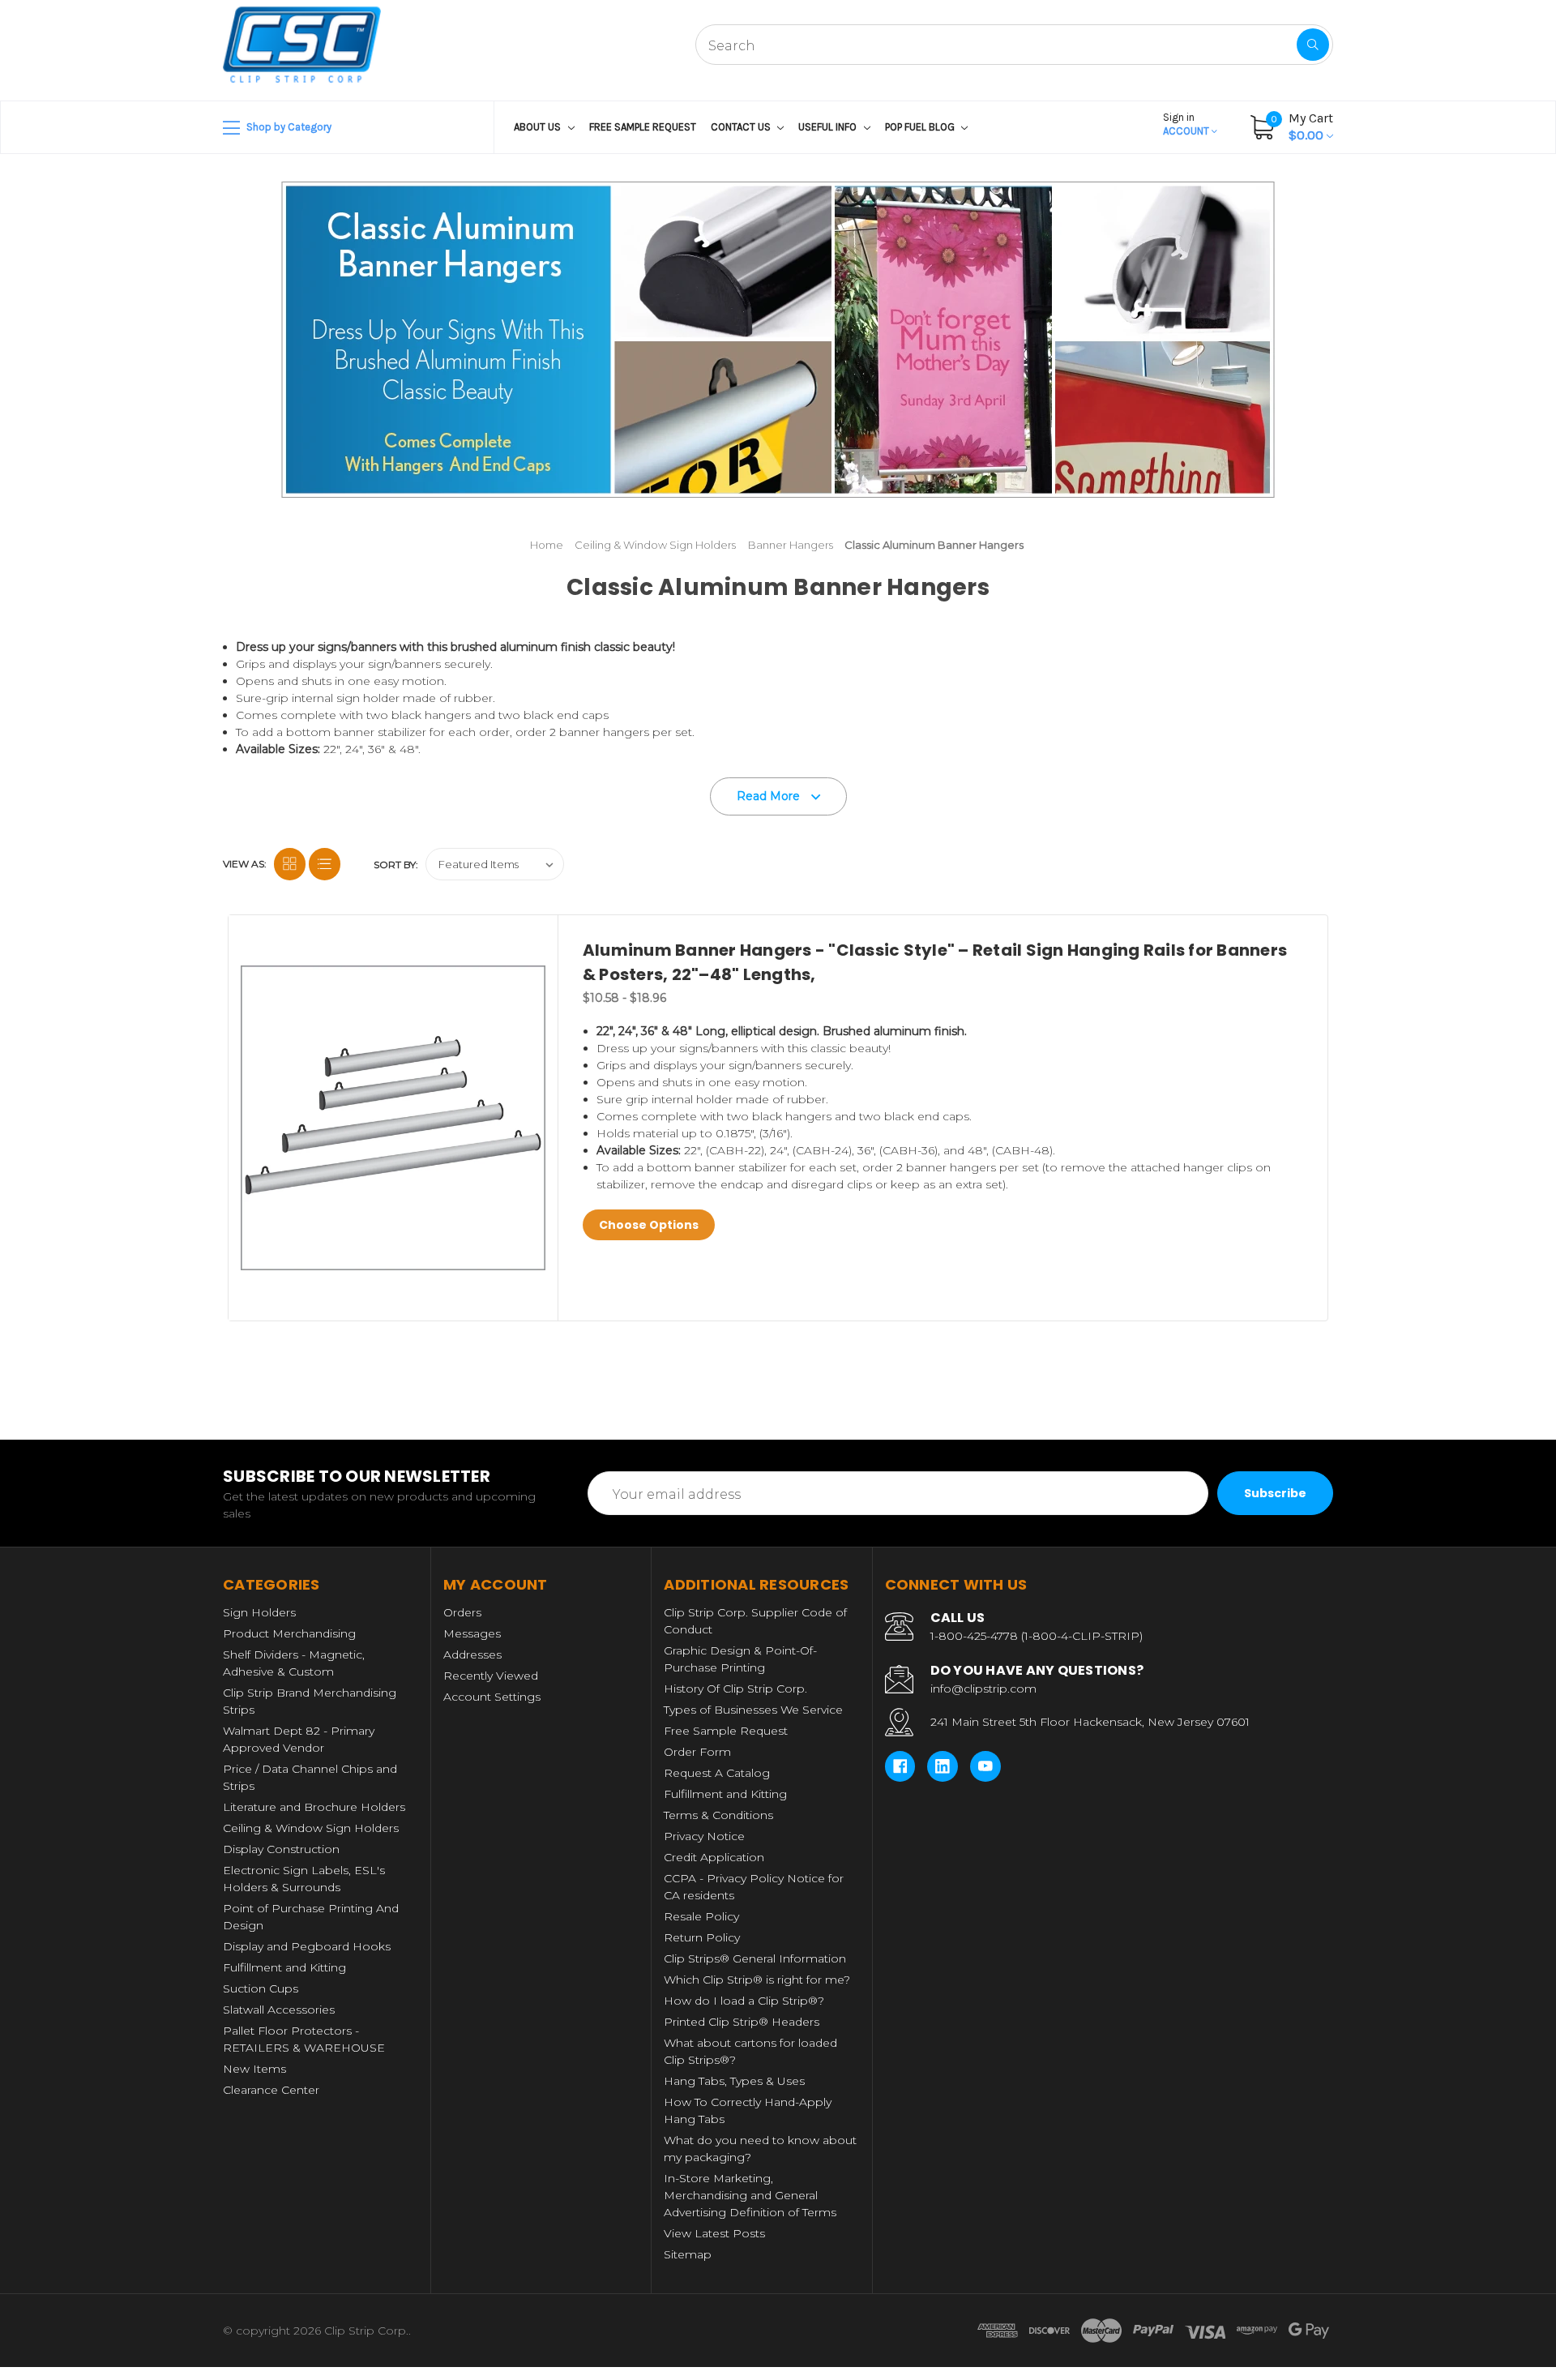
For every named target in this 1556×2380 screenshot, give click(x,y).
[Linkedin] (943, 1766)
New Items (254, 2069)
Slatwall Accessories (279, 2010)
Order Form (697, 1752)
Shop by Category (288, 127)
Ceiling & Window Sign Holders (311, 1828)
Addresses (472, 1654)
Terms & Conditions (718, 1815)
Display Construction (281, 1849)
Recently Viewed (491, 1676)
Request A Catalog (717, 1773)
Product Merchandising (289, 1633)
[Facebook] (900, 1766)
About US (539, 127)
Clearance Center (271, 2090)
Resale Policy (701, 1916)
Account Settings (492, 1697)
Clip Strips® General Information (755, 1958)
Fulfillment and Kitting (284, 1967)
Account (1187, 124)
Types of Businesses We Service (753, 1710)
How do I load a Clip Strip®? (744, 2001)
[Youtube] (985, 1766)
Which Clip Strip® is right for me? (757, 1980)
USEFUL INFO (829, 127)
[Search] (1313, 45)
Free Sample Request (643, 127)
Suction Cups (261, 1988)
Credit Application (714, 1857)
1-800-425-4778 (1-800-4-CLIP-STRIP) (1037, 1636)
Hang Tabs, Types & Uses (734, 2081)
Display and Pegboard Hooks (307, 1946)
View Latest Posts (714, 2233)
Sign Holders (259, 1612)
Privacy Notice (704, 1836)
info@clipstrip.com (983, 1689)
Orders (462, 1612)
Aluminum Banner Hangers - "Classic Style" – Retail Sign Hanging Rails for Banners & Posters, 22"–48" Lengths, (935, 962)
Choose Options (649, 1225)
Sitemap (688, 2254)
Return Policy (702, 1937)
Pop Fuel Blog (921, 127)
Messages (472, 1633)
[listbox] (495, 864)
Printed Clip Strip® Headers (742, 2022)
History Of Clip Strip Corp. (735, 1689)
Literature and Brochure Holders (314, 1807)
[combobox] (1014, 45)
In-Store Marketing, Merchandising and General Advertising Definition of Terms (750, 2195)
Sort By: (396, 865)
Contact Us (742, 127)
